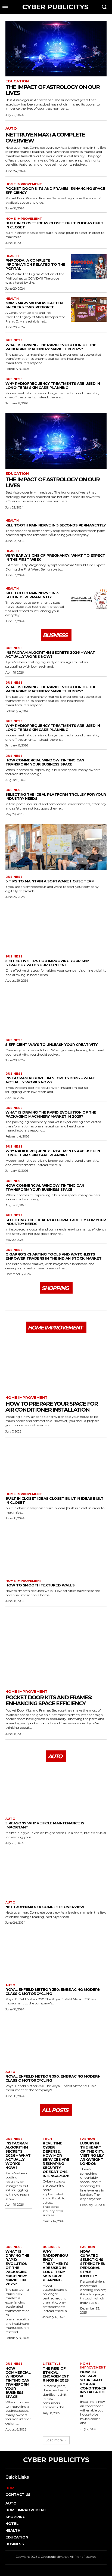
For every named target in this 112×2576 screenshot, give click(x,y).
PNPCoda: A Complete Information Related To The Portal (35, 264)
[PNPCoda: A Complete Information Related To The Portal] (89, 267)
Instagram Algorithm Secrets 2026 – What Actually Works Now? (50, 654)
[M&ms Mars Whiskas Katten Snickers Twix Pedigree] (89, 309)
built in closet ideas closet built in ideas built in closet (55, 225)
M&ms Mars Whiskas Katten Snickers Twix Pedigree (34, 305)
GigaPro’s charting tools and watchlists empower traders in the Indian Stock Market (53, 1256)
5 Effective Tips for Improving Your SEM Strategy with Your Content (47, 963)
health (12, 256)
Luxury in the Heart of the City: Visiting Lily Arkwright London (92, 2153)
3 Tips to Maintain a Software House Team (50, 881)
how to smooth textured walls (40, 1585)
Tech (47, 2139)
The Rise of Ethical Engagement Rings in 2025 (56, 2374)
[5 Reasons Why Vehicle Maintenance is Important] (56, 1789)
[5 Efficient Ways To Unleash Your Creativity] (56, 1010)
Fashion (88, 2139)
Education (17, 81)
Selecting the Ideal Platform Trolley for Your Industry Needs (56, 796)
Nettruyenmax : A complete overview (45, 138)
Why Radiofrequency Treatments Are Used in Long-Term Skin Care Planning (53, 385)
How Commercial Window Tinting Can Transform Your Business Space (45, 762)
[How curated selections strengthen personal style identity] (93, 2234)
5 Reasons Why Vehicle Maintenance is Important (45, 1825)
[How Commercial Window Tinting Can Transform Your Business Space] (19, 2351)
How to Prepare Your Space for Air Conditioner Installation (52, 1407)
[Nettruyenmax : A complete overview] (56, 1872)
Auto (11, 128)
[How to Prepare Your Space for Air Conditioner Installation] (56, 1365)
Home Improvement (24, 184)
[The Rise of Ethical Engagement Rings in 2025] (56, 2351)
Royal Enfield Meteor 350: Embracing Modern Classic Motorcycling (53, 1991)
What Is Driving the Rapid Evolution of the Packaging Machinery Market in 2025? (51, 347)
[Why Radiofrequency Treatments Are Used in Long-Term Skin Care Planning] (56, 2234)
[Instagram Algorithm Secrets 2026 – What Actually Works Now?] (19, 2126)
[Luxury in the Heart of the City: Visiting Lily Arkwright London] (93, 2126)
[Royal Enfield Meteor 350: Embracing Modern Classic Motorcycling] (56, 1955)
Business (14, 340)
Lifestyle (52, 2364)
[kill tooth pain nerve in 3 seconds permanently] (89, 599)
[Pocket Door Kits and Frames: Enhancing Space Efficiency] (56, 1649)
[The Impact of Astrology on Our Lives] (56, 49)
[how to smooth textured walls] (56, 1551)
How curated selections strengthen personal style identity (93, 2264)
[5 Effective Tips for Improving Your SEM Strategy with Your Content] (56, 927)
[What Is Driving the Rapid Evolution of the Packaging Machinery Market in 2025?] (19, 2234)
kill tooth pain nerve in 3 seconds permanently (55, 525)
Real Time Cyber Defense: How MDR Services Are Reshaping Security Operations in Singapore (56, 2159)
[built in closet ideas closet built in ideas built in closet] (56, 1464)
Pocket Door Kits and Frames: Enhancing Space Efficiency (55, 190)
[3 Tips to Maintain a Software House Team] (56, 847)
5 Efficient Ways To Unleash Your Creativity (52, 1044)
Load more (54, 2440)
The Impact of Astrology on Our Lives (52, 90)
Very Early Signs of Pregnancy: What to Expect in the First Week (55, 557)
